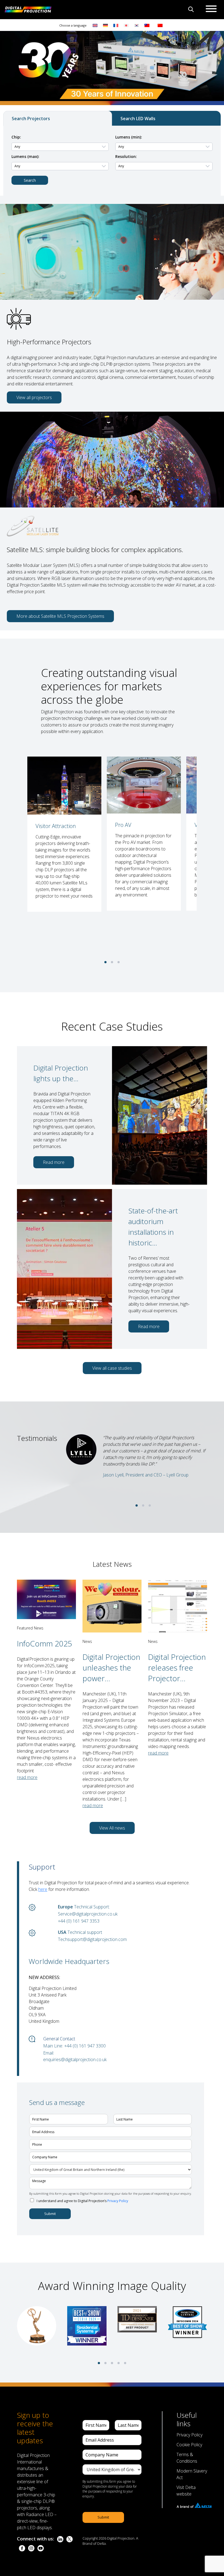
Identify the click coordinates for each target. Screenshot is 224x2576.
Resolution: (126, 156)
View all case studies (112, 1368)
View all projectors (34, 397)
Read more (54, 1162)
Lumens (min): (129, 137)
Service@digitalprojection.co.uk (88, 1914)
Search (30, 180)
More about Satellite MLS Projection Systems (60, 616)
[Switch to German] (105, 25)
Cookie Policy (189, 2445)
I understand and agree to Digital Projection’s (82, 2201)
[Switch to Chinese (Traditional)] (146, 25)
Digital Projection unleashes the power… (111, 1668)
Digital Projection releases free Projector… (177, 1668)
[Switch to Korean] (137, 25)
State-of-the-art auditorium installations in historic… (153, 1227)
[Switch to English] (95, 25)
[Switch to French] (116, 25)
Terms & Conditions (187, 2458)
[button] (105, 962)
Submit (50, 2214)
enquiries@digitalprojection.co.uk (75, 2059)
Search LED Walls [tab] (138, 119)
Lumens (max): (25, 156)
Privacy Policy (118, 2201)
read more (27, 1777)
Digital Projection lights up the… (61, 1073)
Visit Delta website (186, 2491)
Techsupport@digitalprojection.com (92, 1939)
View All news (112, 1828)
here (43, 1889)
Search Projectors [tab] (31, 119)
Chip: (16, 137)
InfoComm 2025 (45, 1643)
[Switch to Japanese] (126, 25)
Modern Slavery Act (192, 2474)
